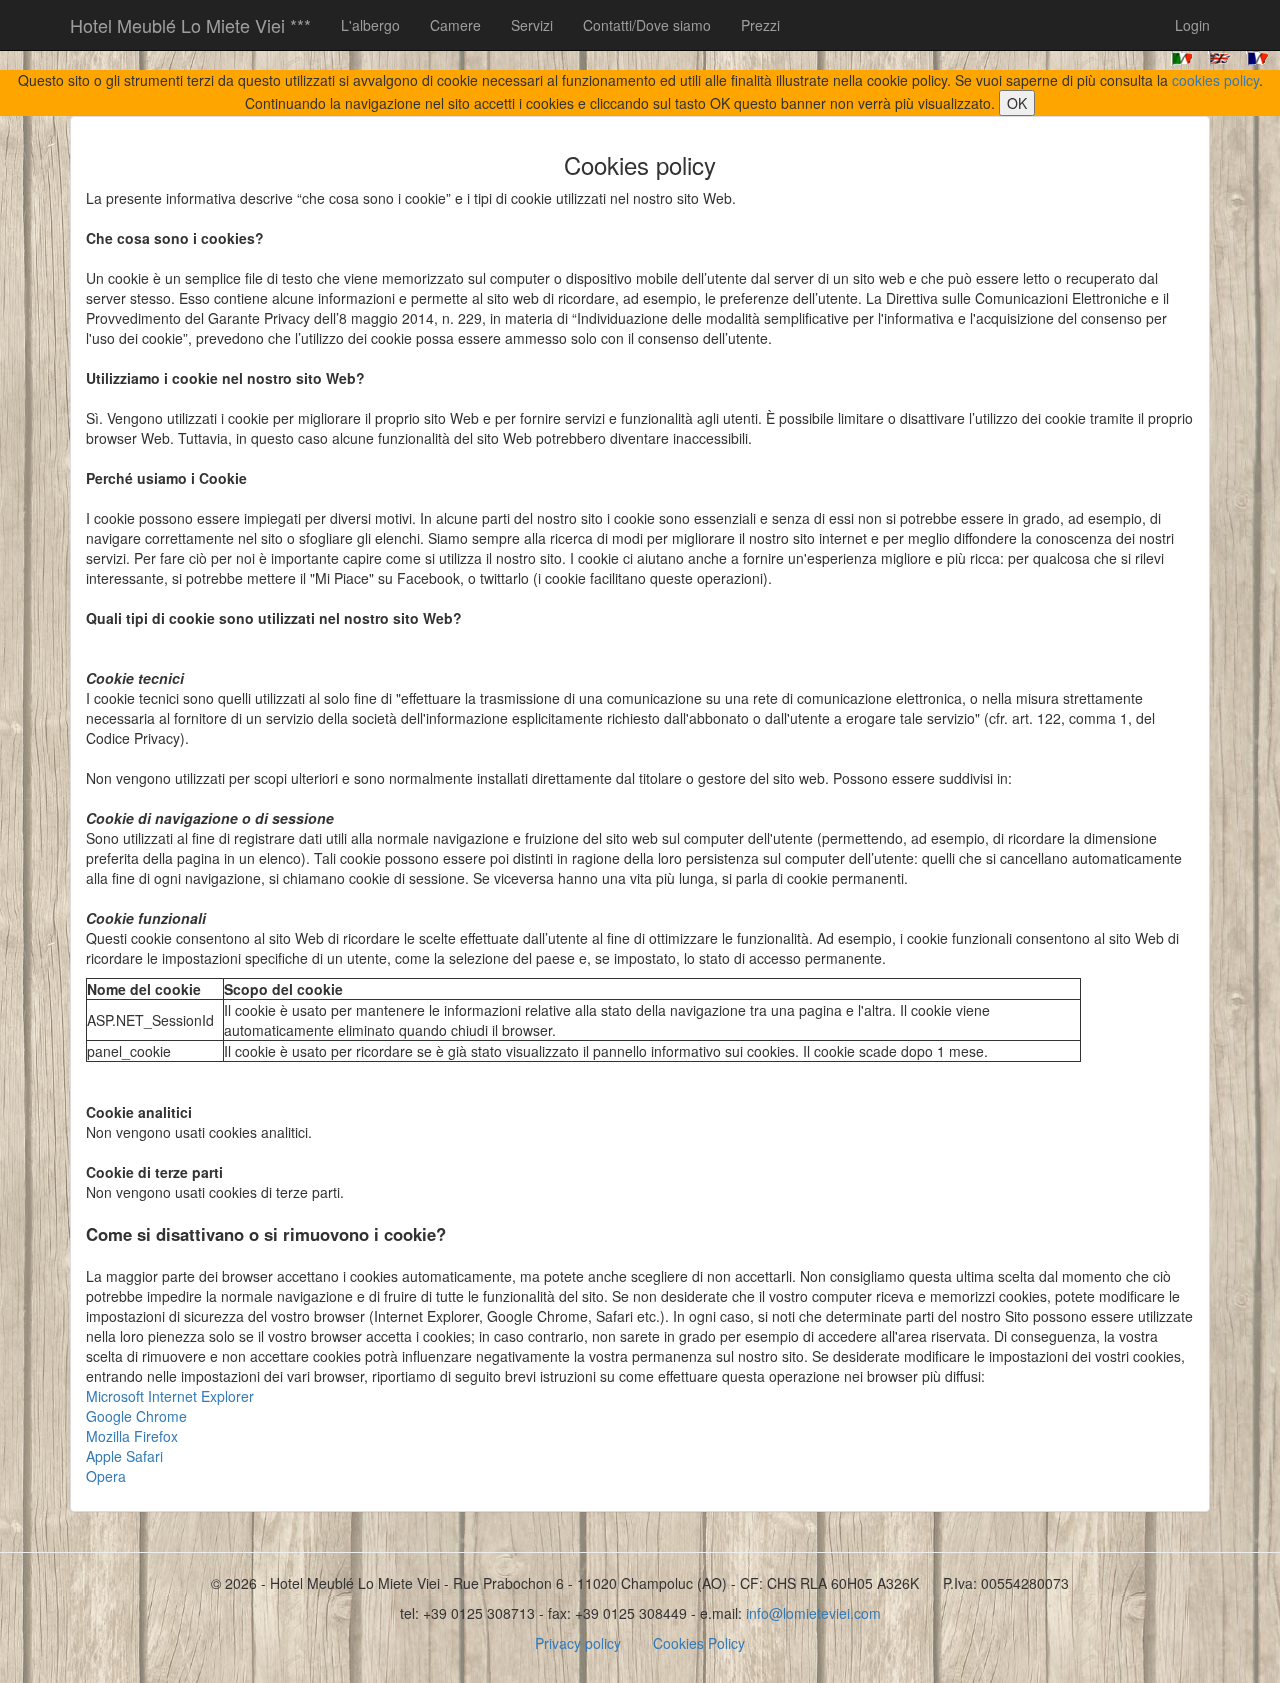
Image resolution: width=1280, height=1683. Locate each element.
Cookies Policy (699, 1643)
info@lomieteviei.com (813, 1613)
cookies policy (1215, 80)
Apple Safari (124, 1456)
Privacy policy (578, 1643)
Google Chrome (136, 1416)
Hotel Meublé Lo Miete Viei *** (190, 25)
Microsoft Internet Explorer (170, 1396)
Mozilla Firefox (132, 1436)
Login (1192, 25)
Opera (106, 1476)
